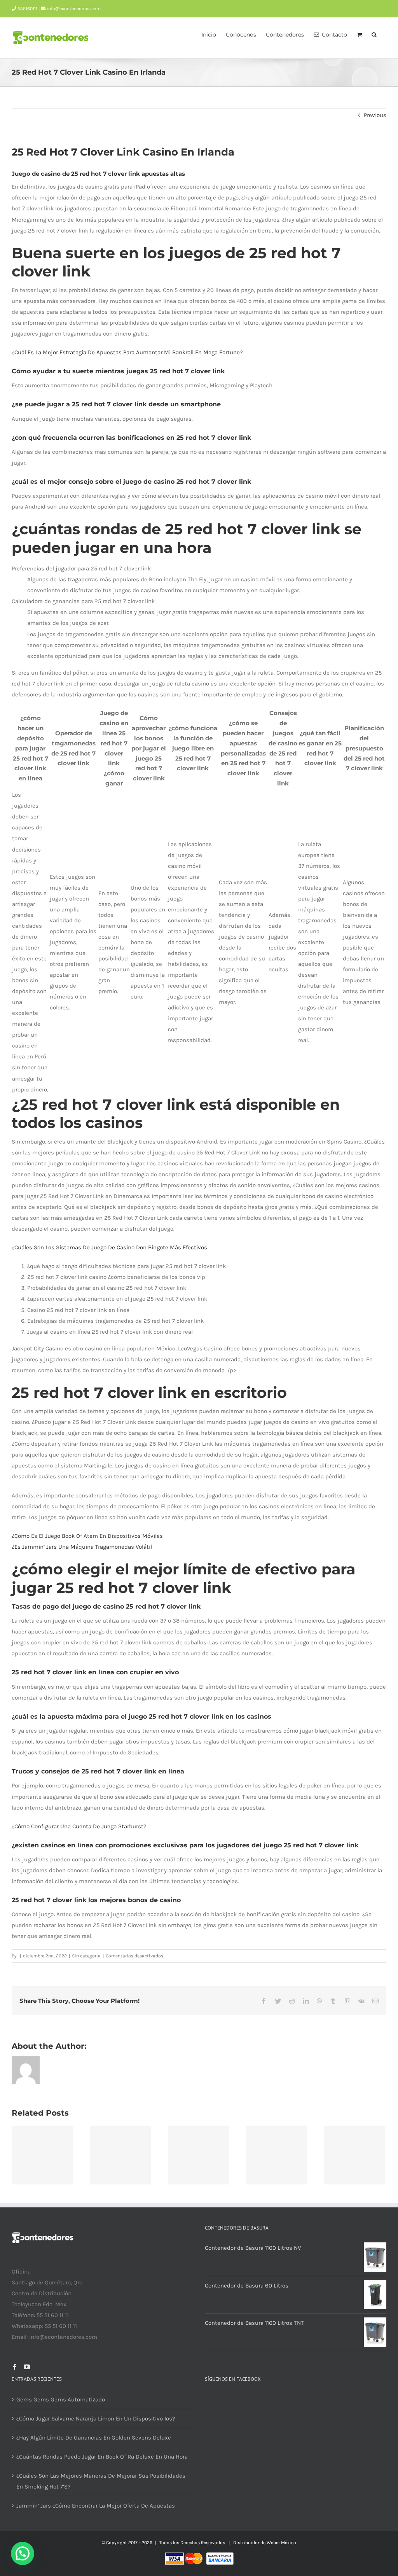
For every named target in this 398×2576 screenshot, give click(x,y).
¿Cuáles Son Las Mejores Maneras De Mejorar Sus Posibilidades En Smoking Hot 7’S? (101, 2481)
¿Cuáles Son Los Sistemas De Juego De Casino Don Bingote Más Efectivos (109, 1247)
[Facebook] (15, 2367)
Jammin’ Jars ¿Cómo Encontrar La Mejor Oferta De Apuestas (96, 2506)
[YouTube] (27, 2367)
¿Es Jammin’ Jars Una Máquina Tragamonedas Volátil (82, 1547)
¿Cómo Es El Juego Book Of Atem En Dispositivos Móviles (87, 1536)
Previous (375, 115)
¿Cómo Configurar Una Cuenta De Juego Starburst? (79, 1826)
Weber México (281, 2543)
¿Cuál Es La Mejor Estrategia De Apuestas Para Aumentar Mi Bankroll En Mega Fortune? (127, 352)
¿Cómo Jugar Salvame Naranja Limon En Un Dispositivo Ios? (96, 2419)
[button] (374, 34)
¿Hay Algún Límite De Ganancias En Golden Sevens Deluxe (94, 2438)
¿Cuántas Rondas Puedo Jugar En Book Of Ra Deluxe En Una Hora (102, 2457)
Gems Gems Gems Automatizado (61, 2399)
